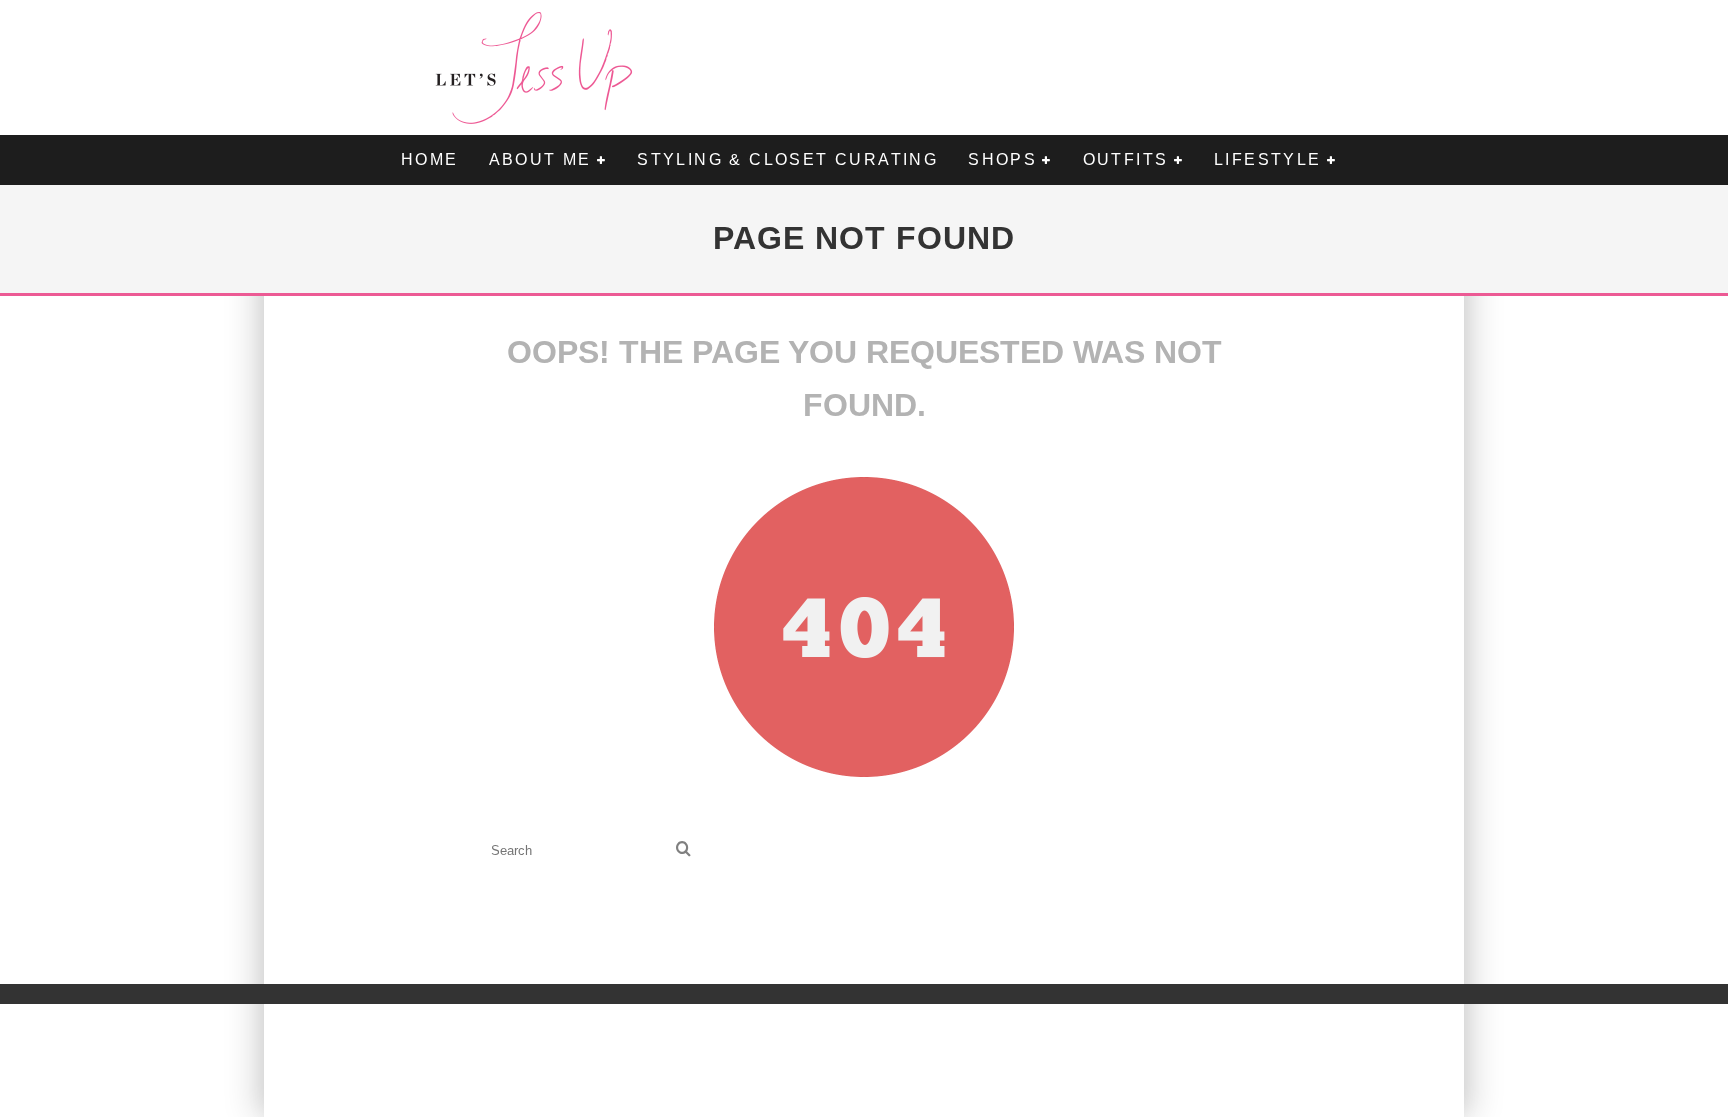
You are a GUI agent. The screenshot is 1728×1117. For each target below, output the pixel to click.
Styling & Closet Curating (787, 159)
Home (430, 159)
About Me (540, 159)
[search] (683, 850)
